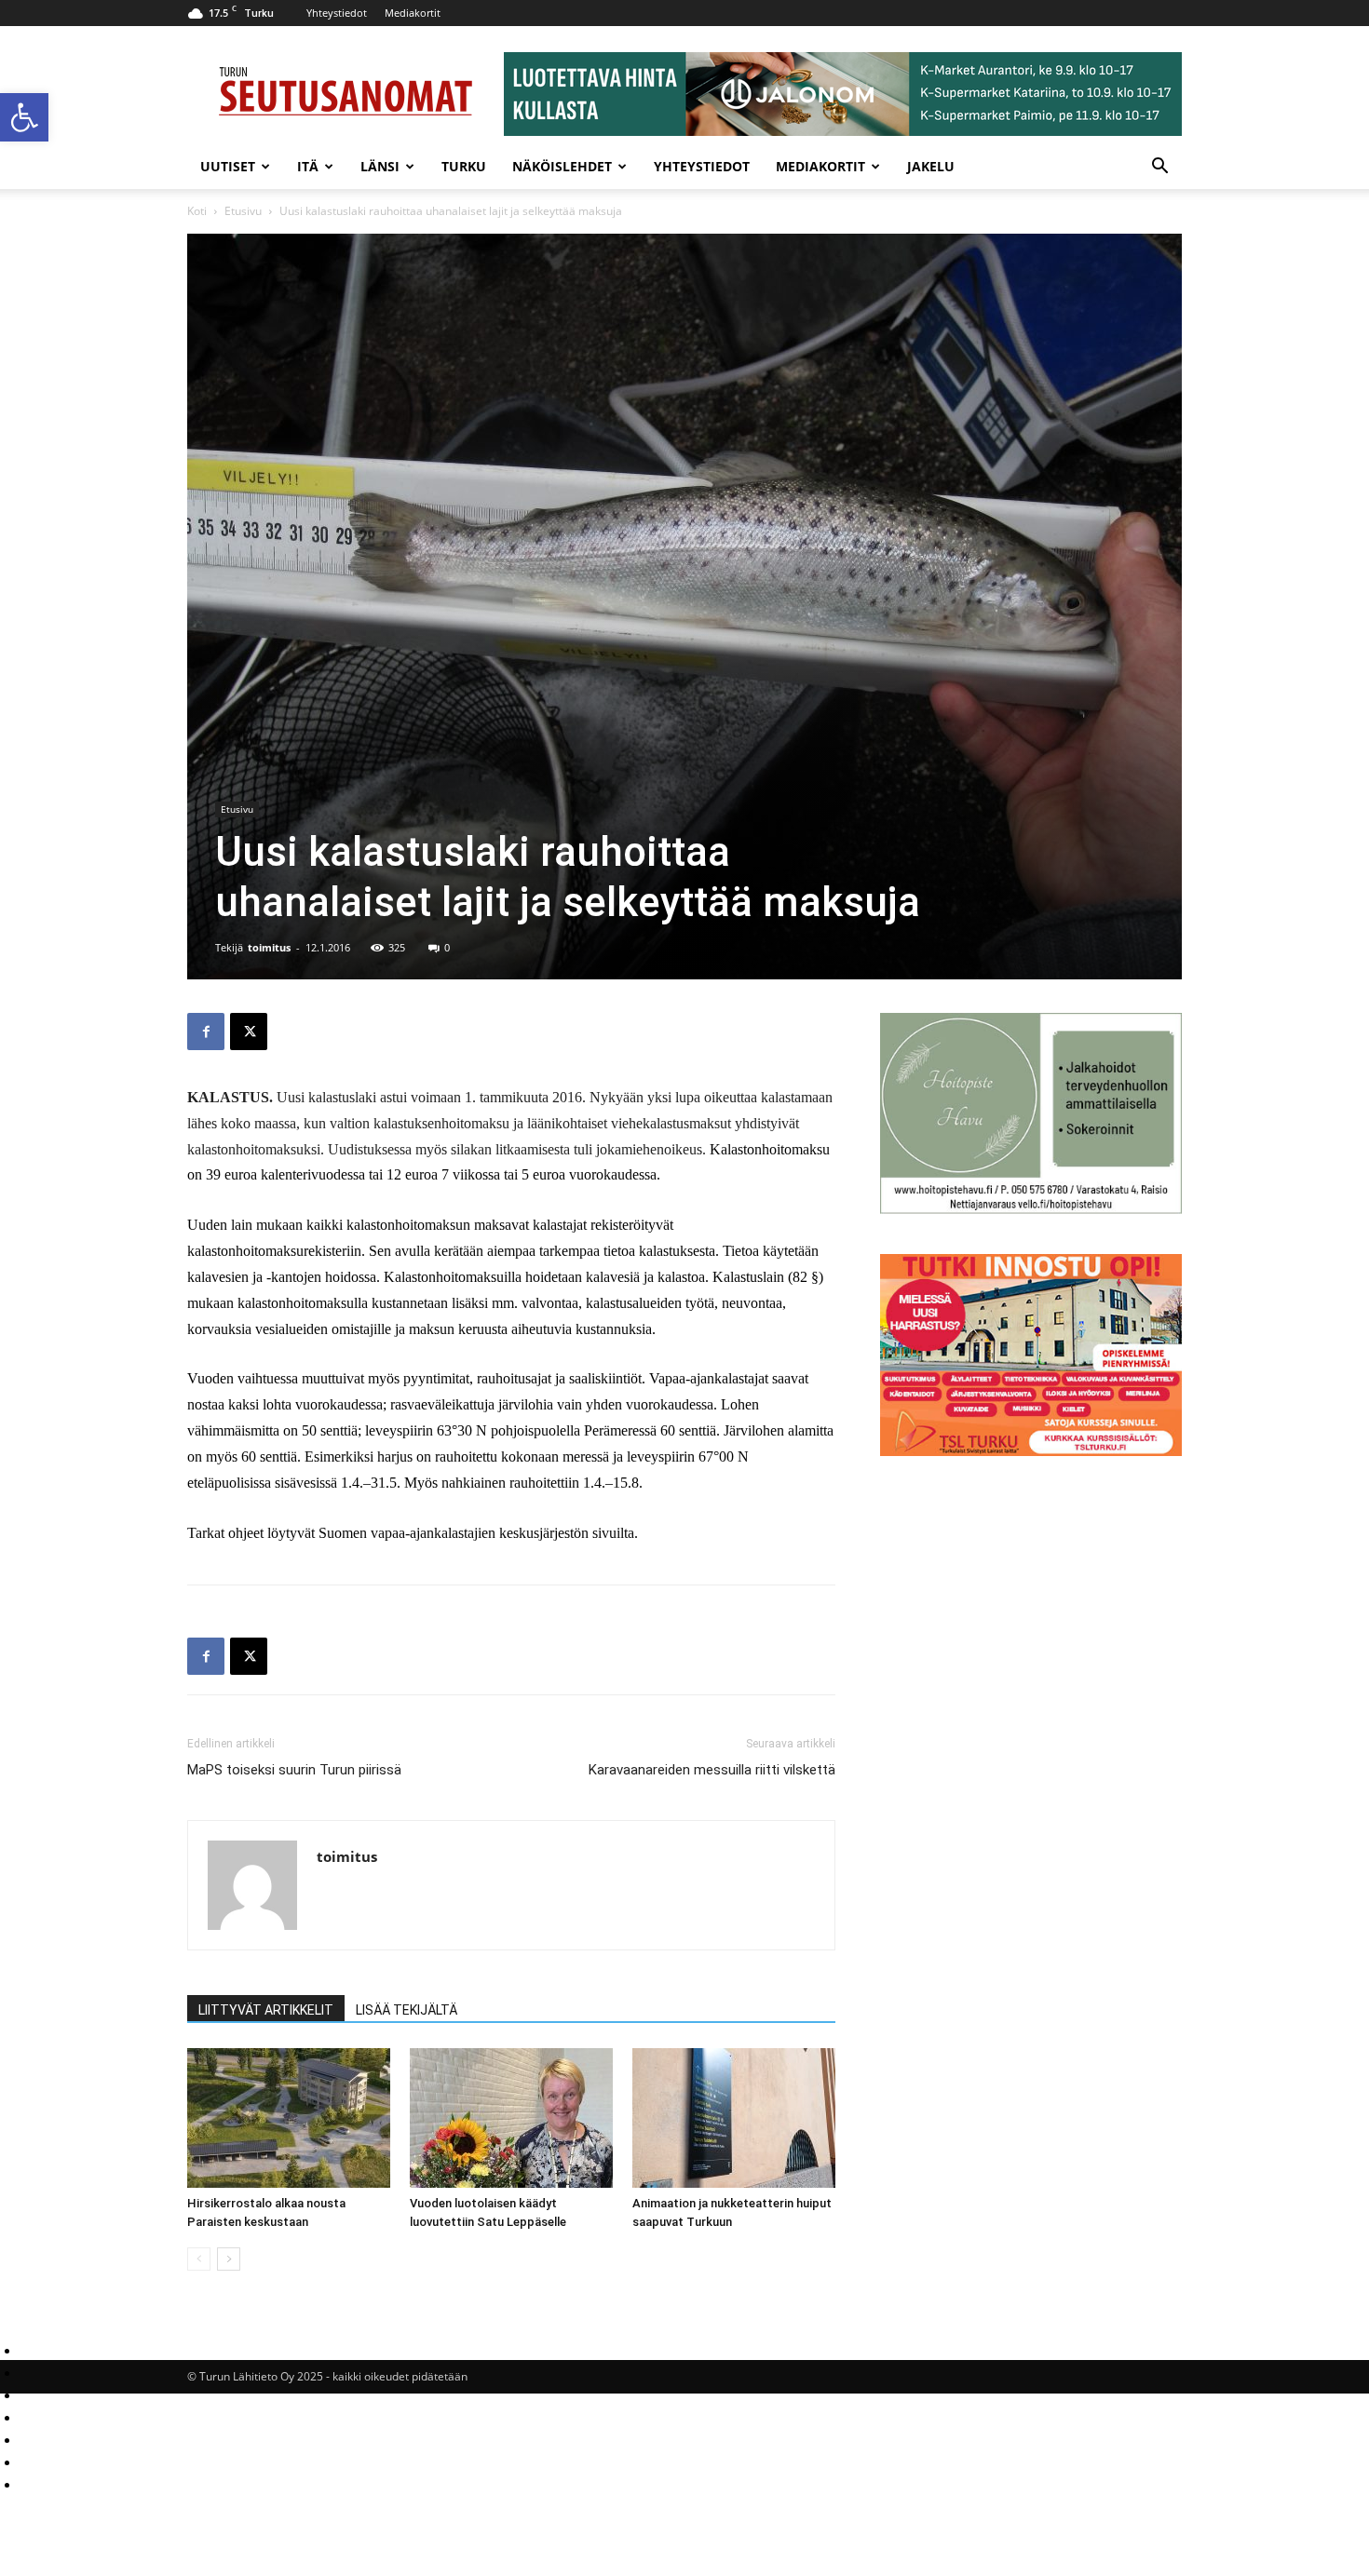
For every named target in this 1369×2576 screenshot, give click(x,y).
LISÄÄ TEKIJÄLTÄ (407, 2010)
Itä (308, 166)
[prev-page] (199, 2259)
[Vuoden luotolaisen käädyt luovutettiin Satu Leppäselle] (511, 2118)
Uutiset (228, 166)
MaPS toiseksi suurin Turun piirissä (294, 1770)
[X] (249, 1032)
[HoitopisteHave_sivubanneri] (1031, 1209)
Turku (464, 166)
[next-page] (229, 2259)
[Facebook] (206, 1032)
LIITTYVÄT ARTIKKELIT (266, 2010)
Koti (197, 211)
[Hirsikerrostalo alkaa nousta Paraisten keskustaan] (289, 2118)
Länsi (380, 166)
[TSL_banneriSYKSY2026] (1031, 1451)
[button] (24, 117)
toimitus (269, 947)
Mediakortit (413, 13)
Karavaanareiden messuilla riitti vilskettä (712, 1770)
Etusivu (243, 211)
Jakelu (931, 166)
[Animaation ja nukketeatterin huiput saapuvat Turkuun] (734, 2118)
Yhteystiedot (337, 13)
